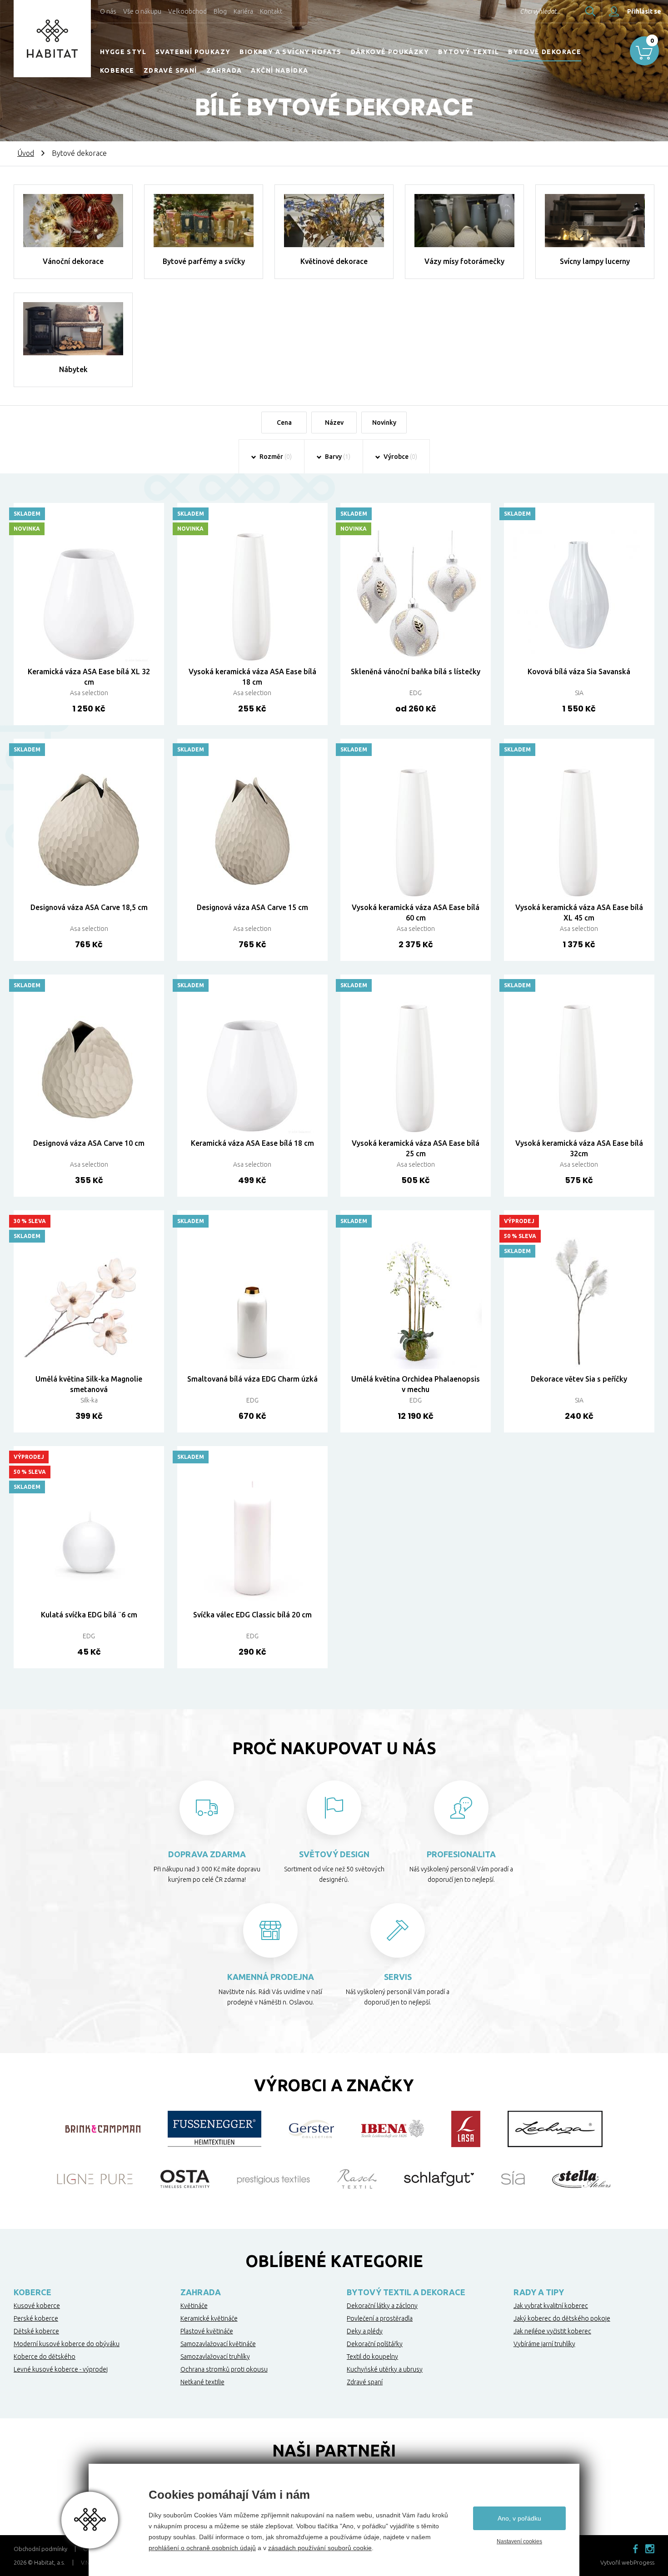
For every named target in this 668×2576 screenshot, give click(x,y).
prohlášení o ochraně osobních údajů (202, 2548)
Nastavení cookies (519, 2541)
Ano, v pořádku (519, 2518)
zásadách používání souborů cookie (320, 2548)
